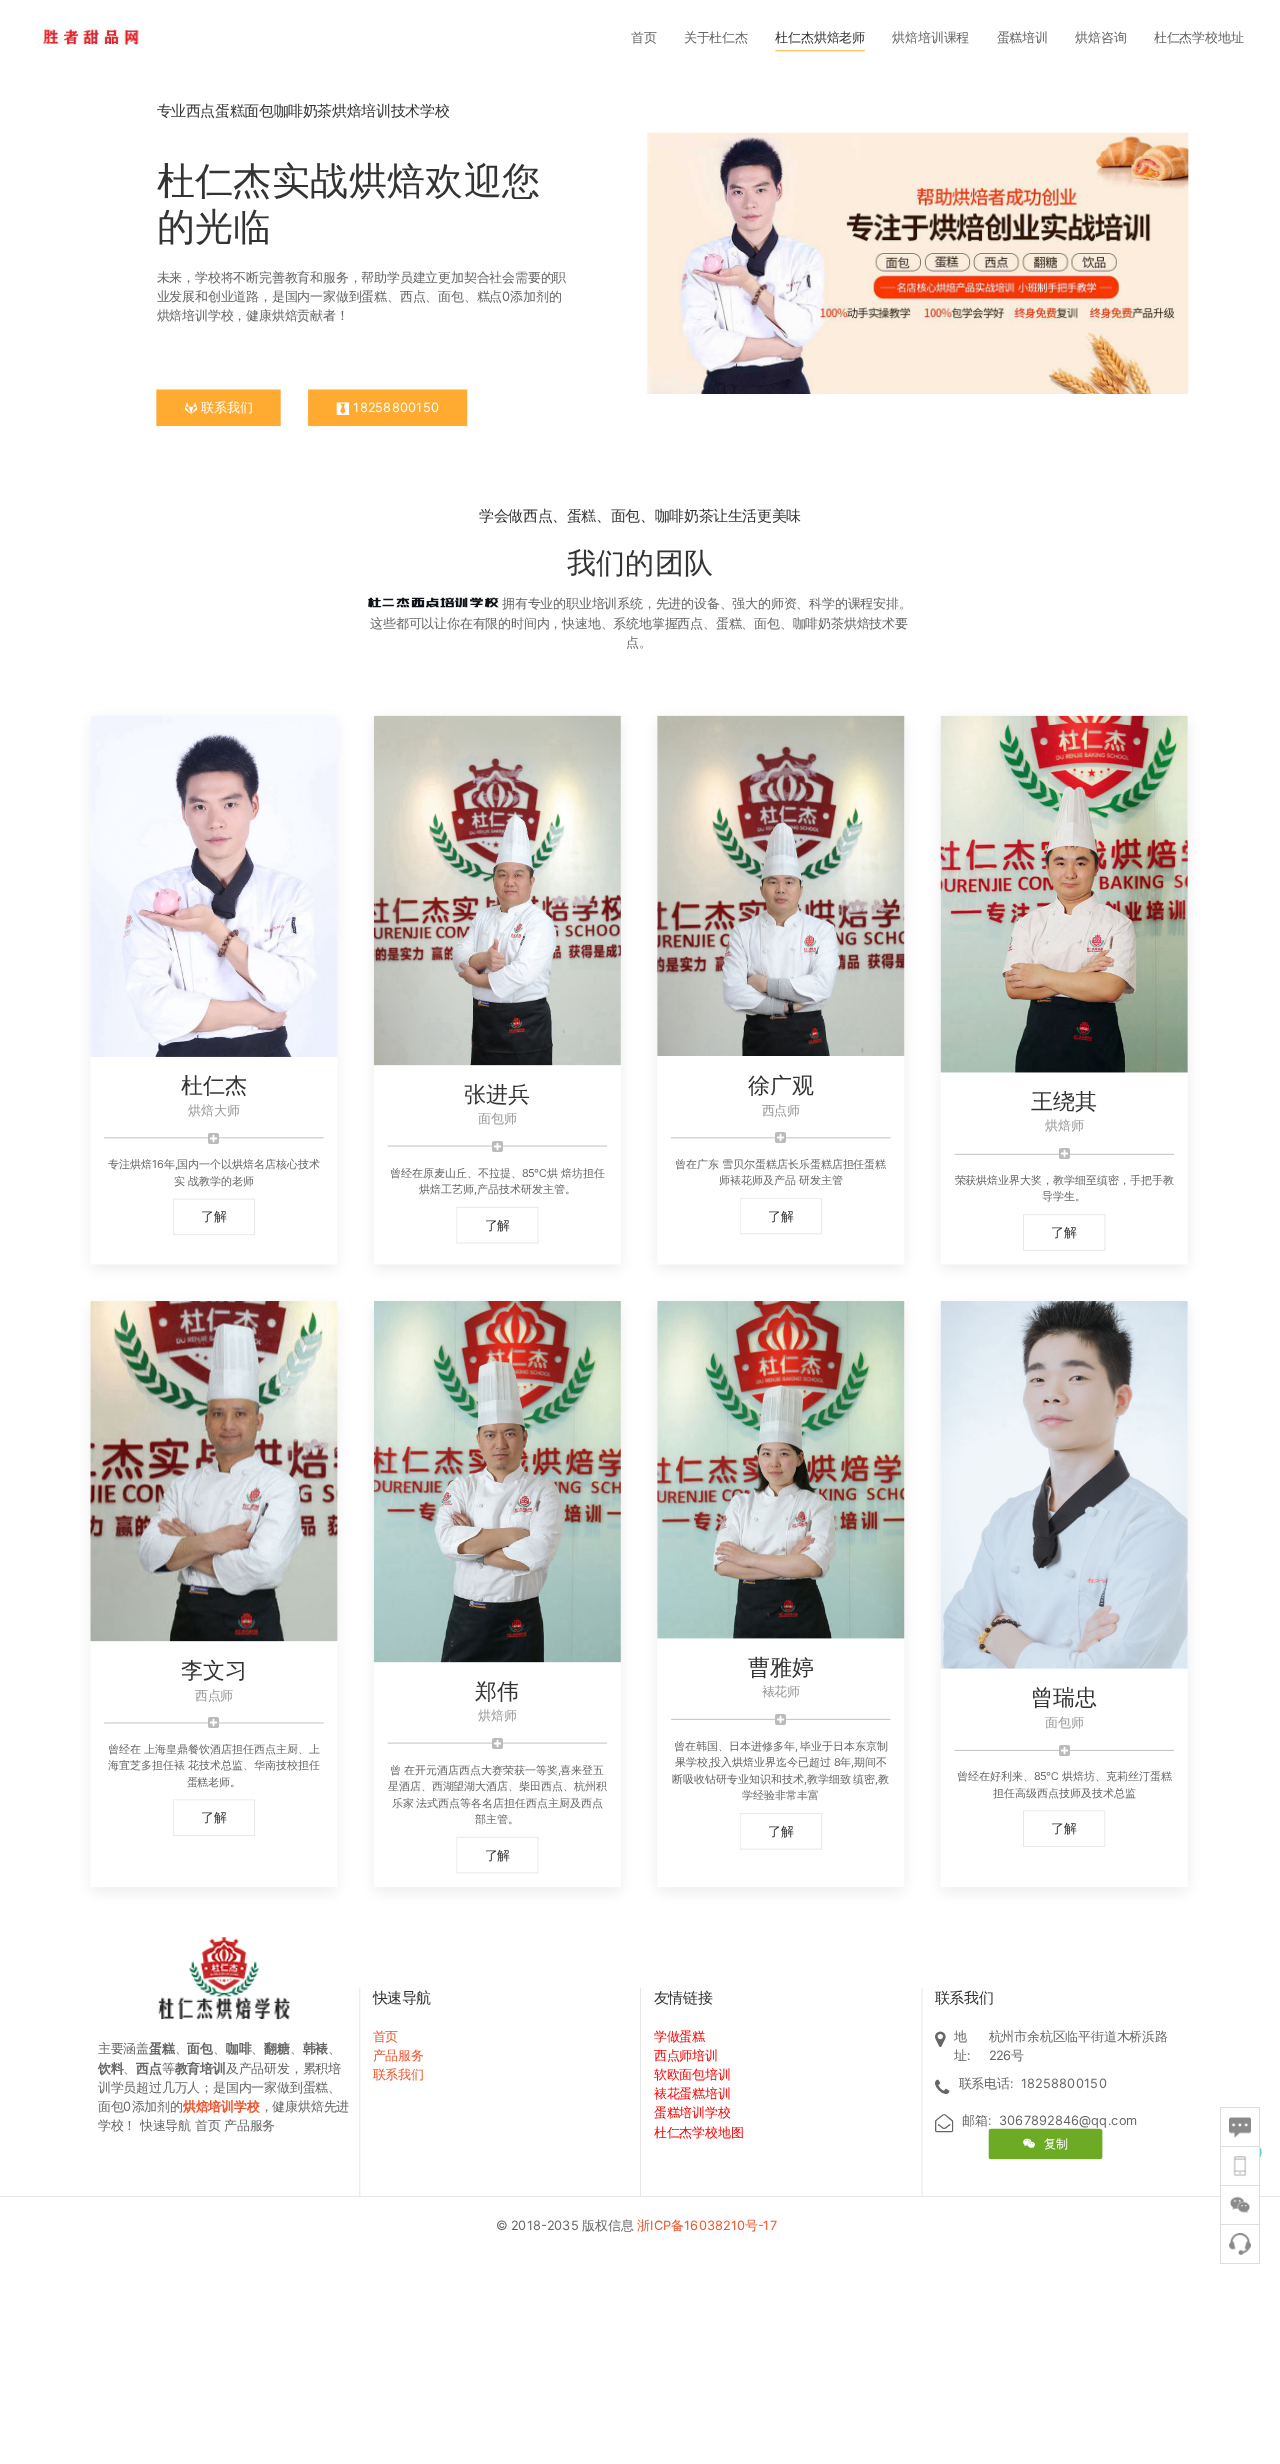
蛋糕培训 (1022, 37)
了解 (214, 1217)
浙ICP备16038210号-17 (710, 2225)
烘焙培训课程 (930, 37)
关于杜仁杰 (716, 37)
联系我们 (225, 408)
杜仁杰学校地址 (1199, 37)
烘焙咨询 (1100, 37)
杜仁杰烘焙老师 (820, 37)
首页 (644, 37)
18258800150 (394, 408)
